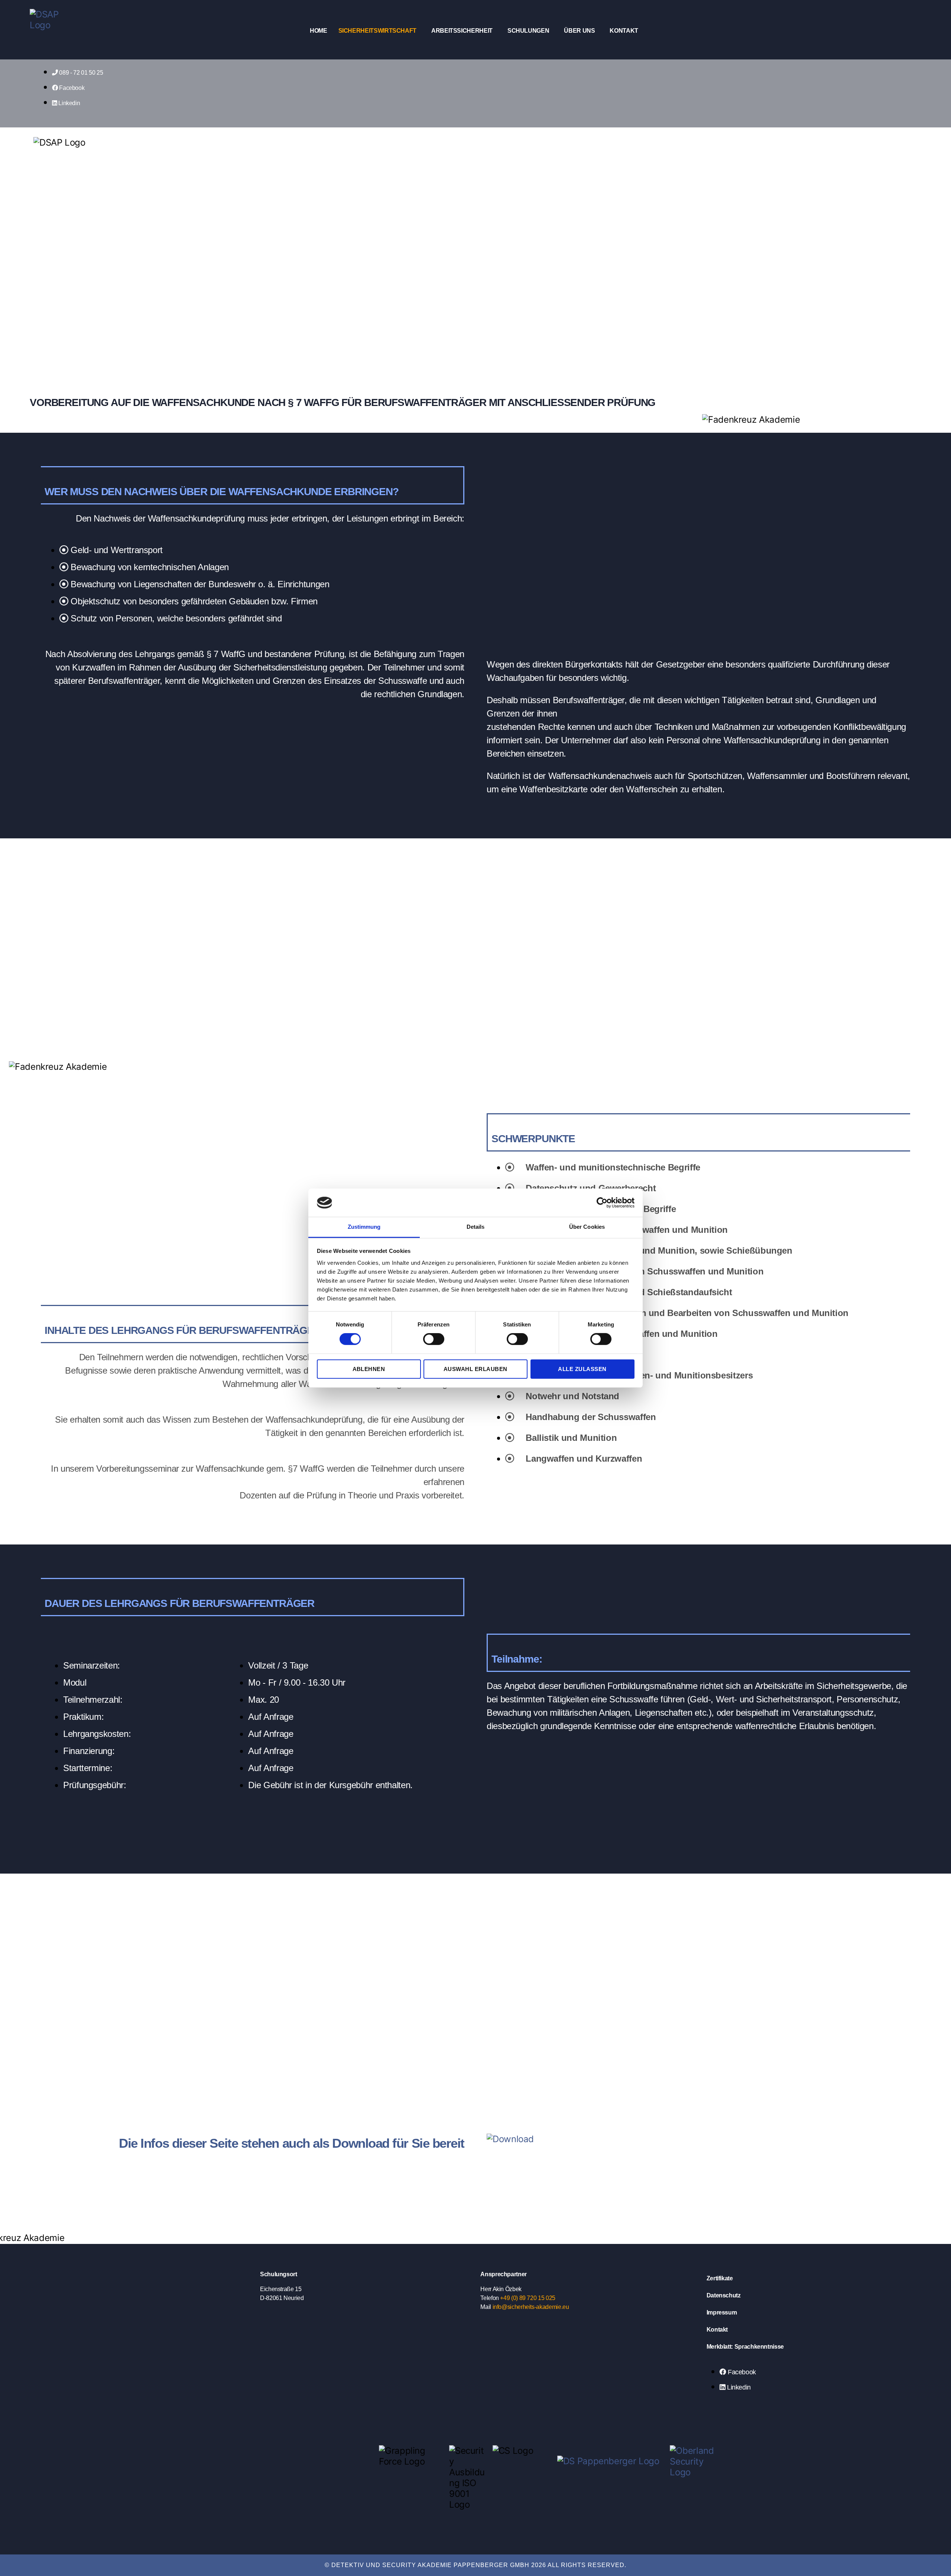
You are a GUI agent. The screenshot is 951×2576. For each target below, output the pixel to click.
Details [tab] (476, 1227)
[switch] (434, 1340)
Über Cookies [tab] (587, 1227)
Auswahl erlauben (475, 1369)
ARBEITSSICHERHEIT (462, 31)
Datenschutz (724, 2295)
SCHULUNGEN (528, 31)
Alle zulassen (582, 1369)
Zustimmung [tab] (364, 1227)
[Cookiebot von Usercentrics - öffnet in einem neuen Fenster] (602, 1203)
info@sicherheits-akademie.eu (531, 2307)
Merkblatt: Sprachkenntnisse (745, 2347)
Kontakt (717, 2330)
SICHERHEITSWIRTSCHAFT (377, 31)
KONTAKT (624, 31)
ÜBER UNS (579, 31)
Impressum (722, 2312)
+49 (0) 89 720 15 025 (528, 2298)
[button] (379, 31)
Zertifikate (720, 2278)
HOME (319, 31)
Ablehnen (369, 1369)
